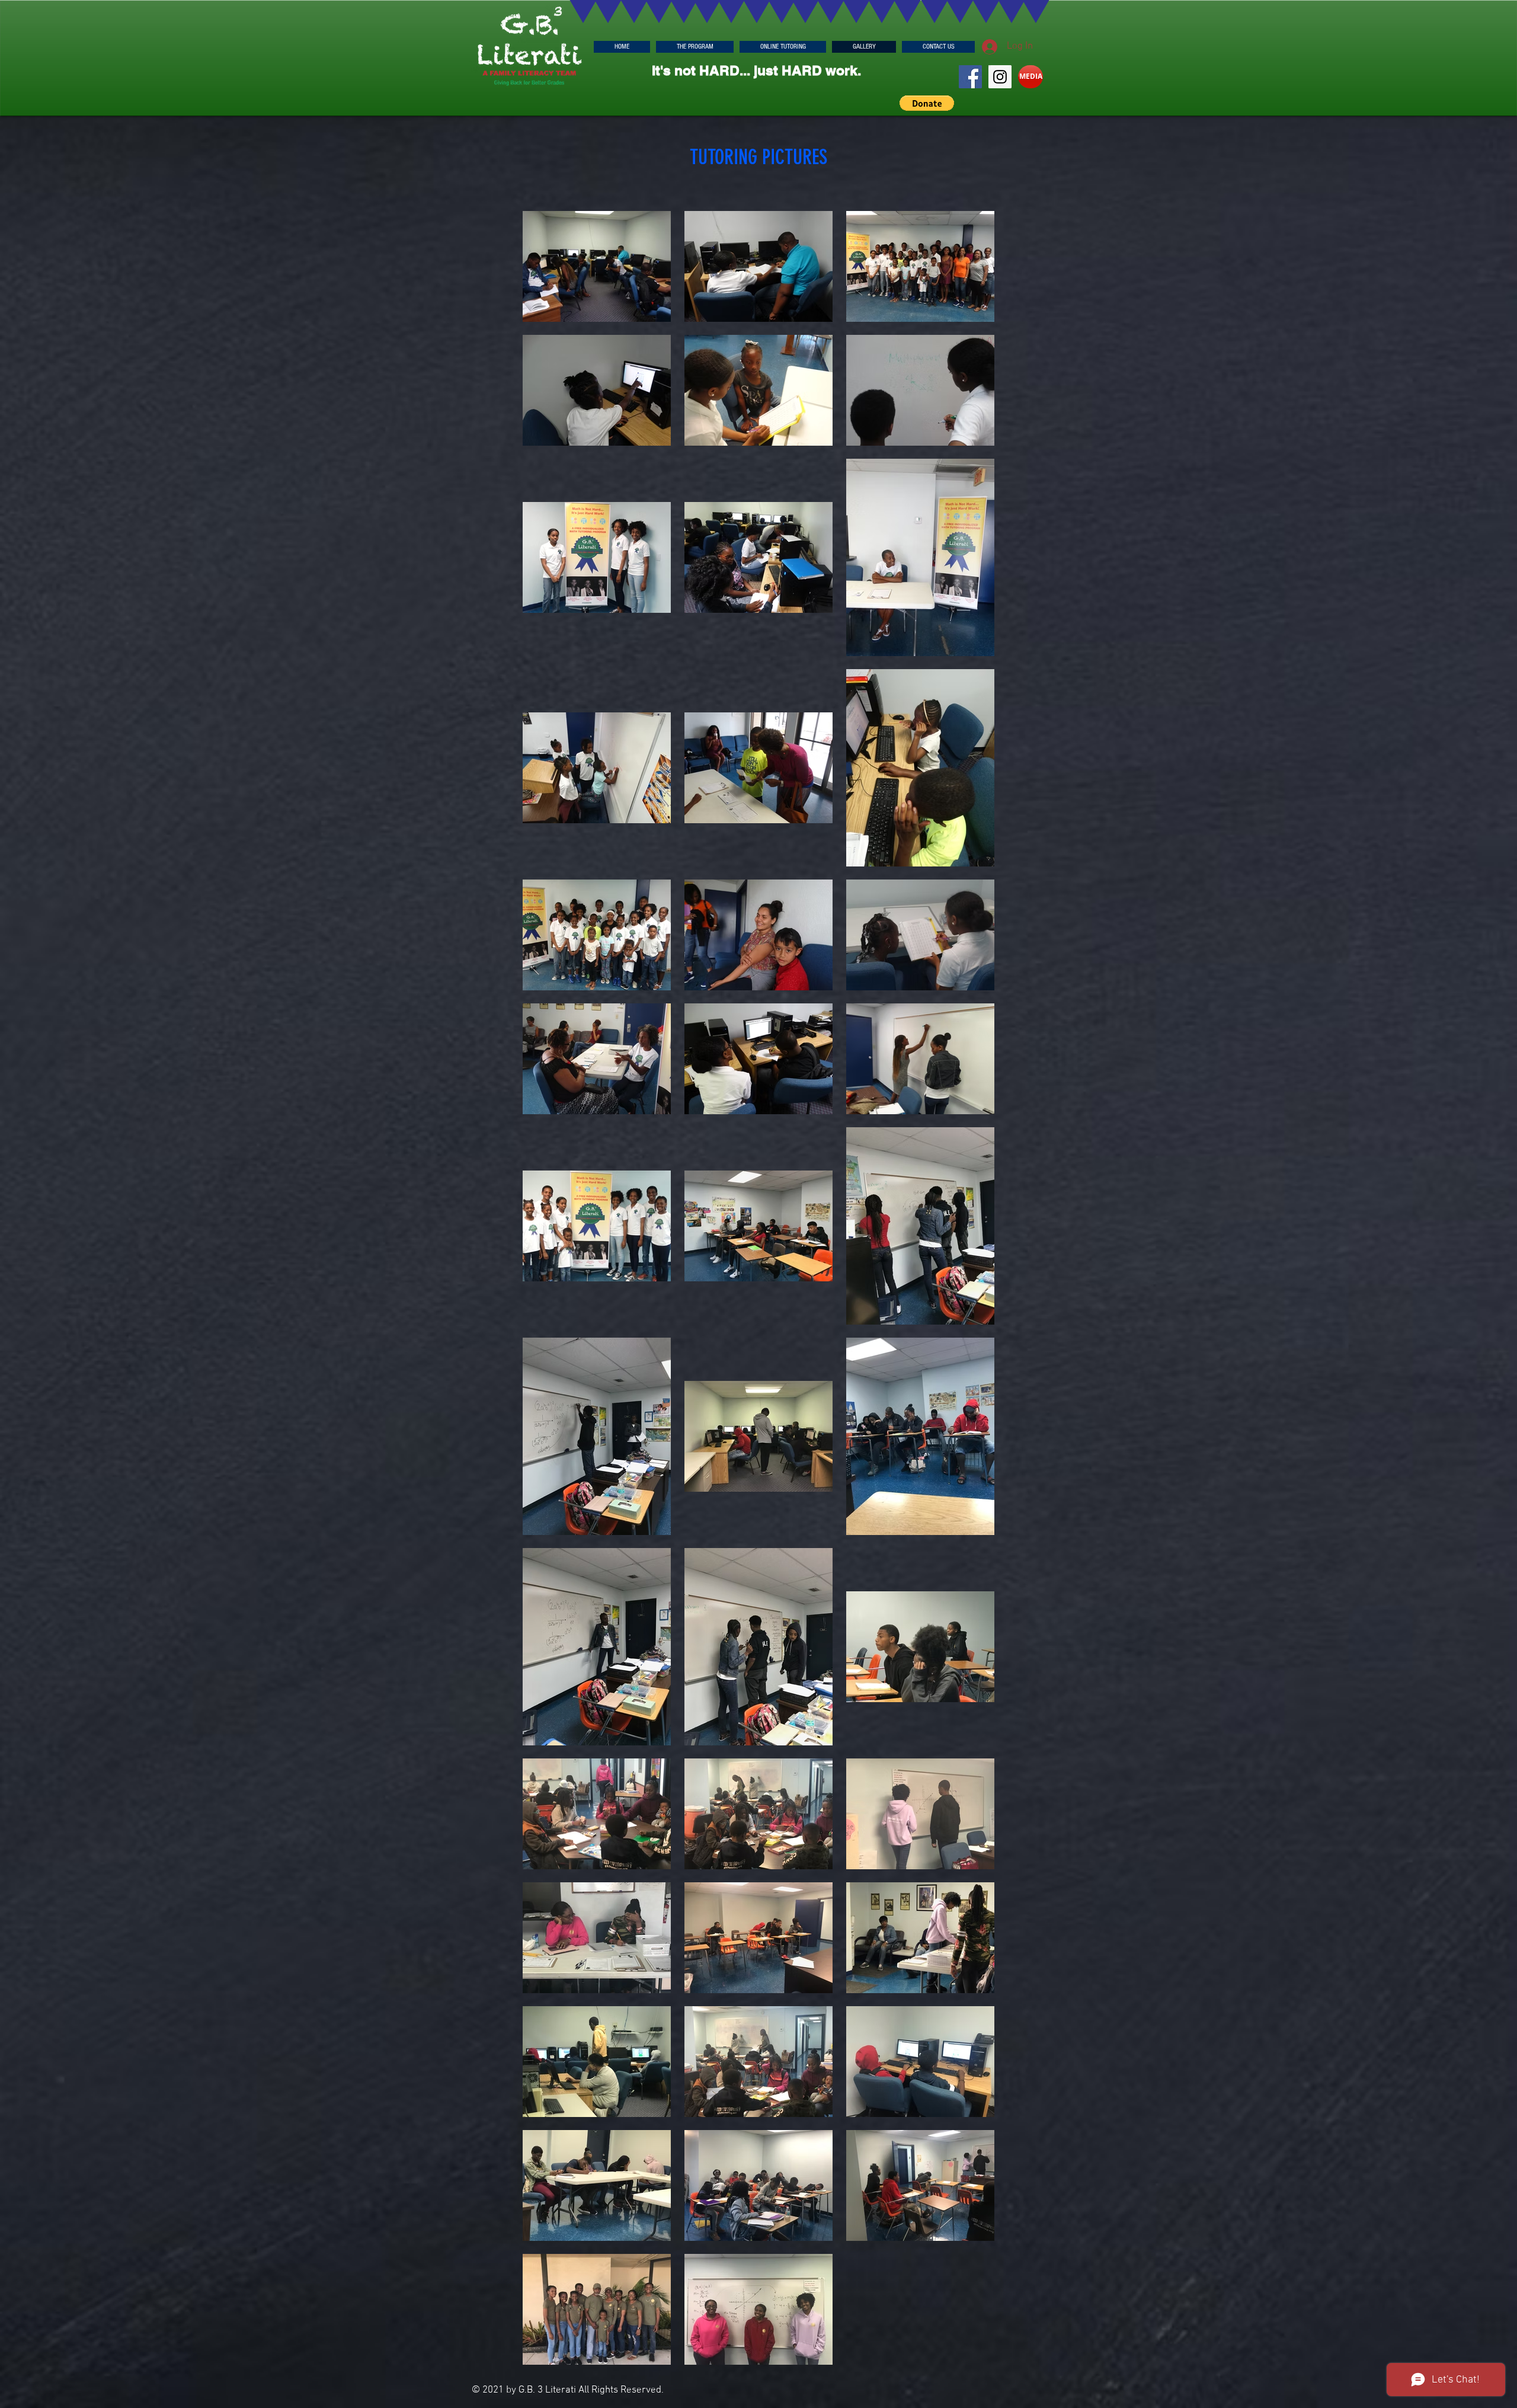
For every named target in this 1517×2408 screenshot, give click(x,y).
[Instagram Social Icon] (1000, 77)
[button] (927, 103)
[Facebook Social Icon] (970, 77)
